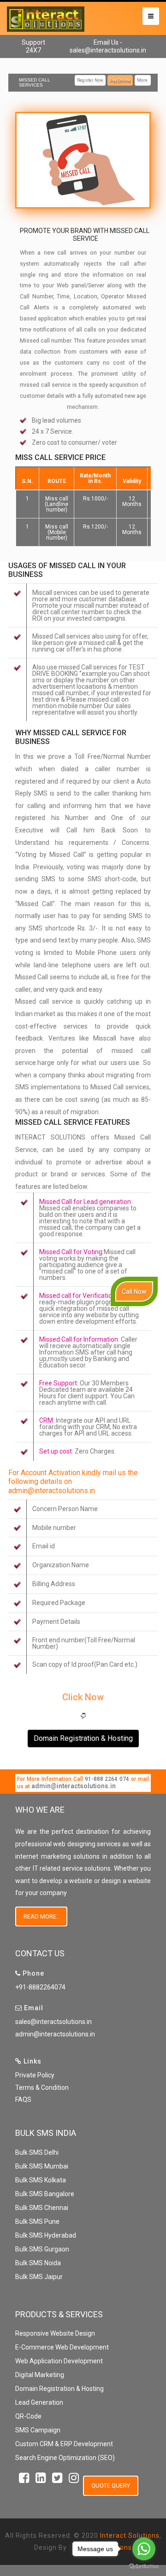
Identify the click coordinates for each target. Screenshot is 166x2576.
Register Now (90, 80)
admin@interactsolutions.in (74, 1786)
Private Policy (35, 2075)
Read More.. (41, 1916)
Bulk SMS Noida (38, 2263)
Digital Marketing (40, 2375)
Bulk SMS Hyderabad (46, 2235)
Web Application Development (59, 2361)
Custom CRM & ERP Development (64, 2444)
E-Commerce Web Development (62, 2347)
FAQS (23, 2099)
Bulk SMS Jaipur (39, 2277)
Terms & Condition (42, 2088)
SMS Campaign (38, 2430)
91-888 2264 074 (107, 1779)
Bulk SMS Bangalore (45, 2194)
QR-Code (28, 2416)
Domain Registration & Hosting (83, 1738)
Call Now (134, 1291)
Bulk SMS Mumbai (42, 2166)
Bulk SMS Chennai (42, 2208)
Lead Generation (39, 2402)
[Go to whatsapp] (144, 2549)
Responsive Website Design (55, 2333)
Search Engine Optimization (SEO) (65, 2458)
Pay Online (120, 80)
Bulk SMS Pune (37, 2221)
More (143, 80)
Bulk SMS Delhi (37, 2152)
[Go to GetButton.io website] (144, 2567)
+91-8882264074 (40, 1987)
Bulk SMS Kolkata (41, 2180)
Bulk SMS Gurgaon (42, 2249)
